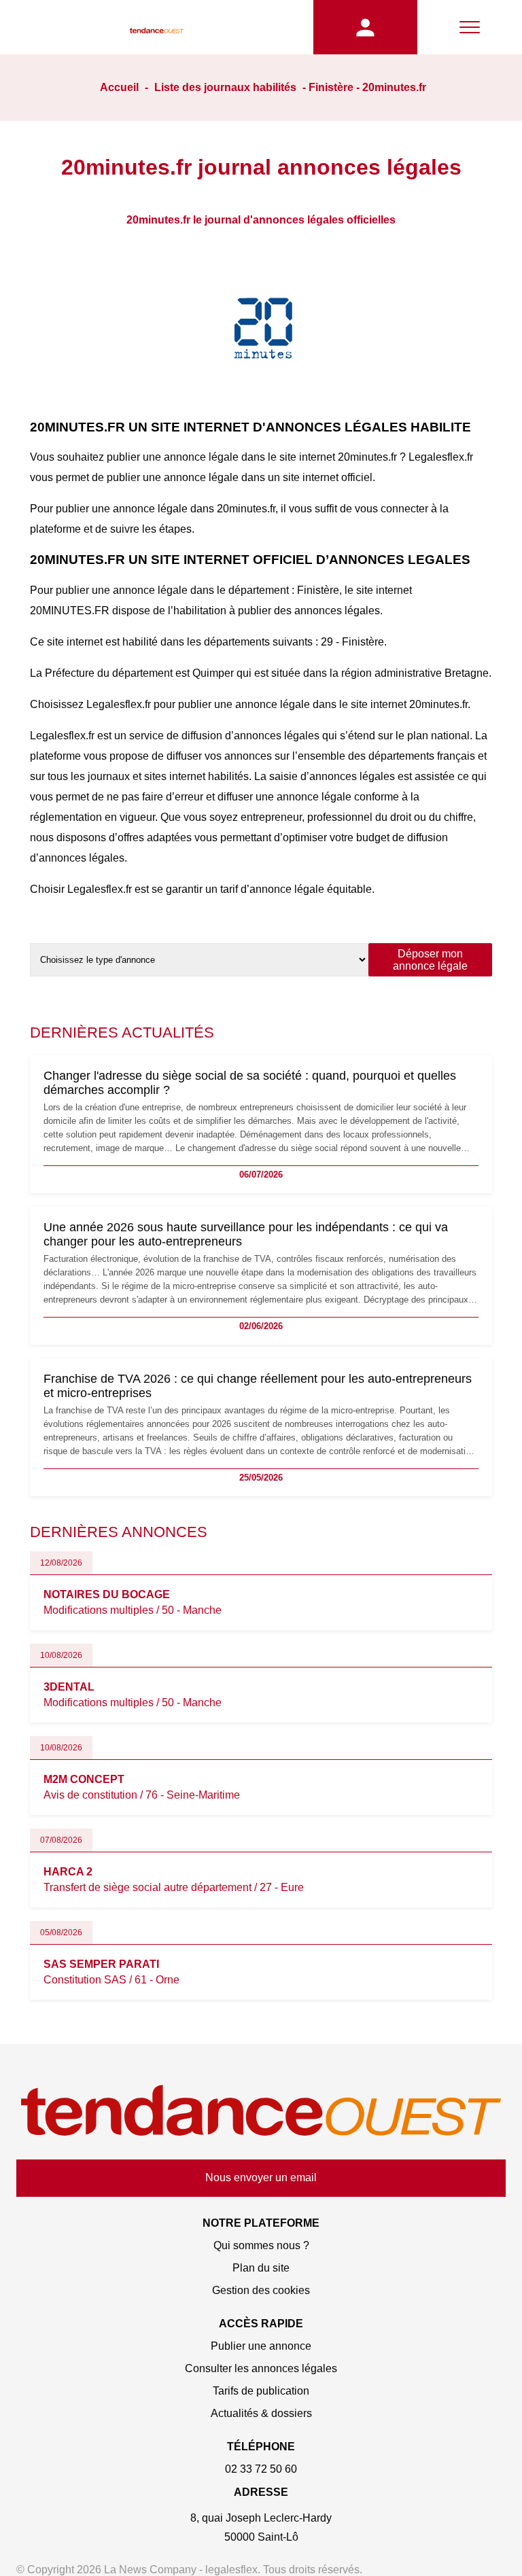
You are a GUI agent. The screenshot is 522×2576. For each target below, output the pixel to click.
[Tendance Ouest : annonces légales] (157, 27)
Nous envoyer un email (261, 2177)
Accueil (119, 87)
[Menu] (470, 27)
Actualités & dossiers (261, 2413)
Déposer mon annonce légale (430, 960)
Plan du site (261, 2268)
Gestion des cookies (261, 2290)
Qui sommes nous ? (261, 2245)
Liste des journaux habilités (225, 87)
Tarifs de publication (261, 2391)
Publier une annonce (261, 2346)
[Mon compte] (366, 27)
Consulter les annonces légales (261, 2368)
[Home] (261, 2112)
